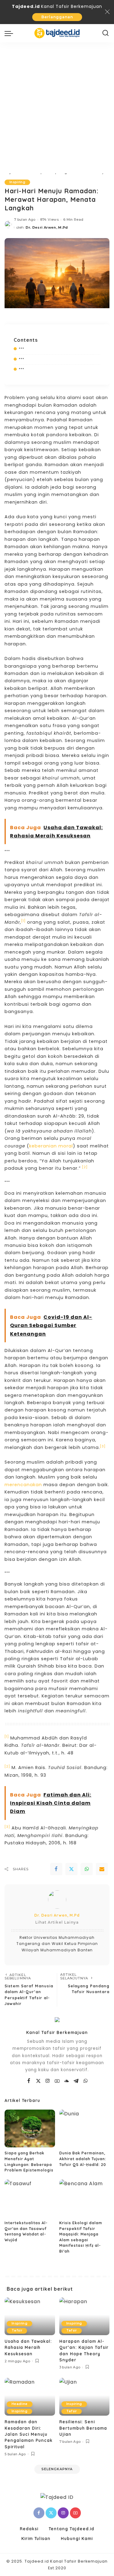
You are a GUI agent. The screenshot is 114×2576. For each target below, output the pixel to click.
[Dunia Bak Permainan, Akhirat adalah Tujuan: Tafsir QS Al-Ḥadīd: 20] (85, 2128)
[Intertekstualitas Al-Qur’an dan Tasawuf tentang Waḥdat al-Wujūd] (30, 2198)
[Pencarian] (106, 33)
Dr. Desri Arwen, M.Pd (47, 227)
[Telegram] (76, 2081)
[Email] (102, 1869)
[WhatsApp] (87, 1869)
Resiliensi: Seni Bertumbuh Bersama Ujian (83, 2428)
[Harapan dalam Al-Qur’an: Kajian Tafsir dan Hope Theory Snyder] (85, 2316)
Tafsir (17, 2330)
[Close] (107, 12)
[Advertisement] (57, 103)
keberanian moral (51, 1146)
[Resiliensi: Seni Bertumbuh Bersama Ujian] (85, 2397)
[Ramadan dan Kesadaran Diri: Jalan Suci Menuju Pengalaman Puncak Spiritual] (30, 2397)
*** (22, 349)
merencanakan (24, 1485)
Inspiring (17, 182)
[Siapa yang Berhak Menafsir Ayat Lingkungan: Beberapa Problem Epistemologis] (30, 2128)
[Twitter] (71, 1869)
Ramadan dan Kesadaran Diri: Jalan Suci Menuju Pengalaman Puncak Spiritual (29, 2434)
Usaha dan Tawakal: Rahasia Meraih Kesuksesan (28, 2347)
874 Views (49, 219)
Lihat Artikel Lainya (57, 1922)
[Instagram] (48, 2081)
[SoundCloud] (67, 2081)
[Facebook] (56, 1869)
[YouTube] (57, 2081)
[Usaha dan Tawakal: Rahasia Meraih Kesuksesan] (30, 2316)
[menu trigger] (10, 33)
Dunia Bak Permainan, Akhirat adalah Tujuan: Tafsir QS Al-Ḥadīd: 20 (83, 2159)
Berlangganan (57, 17)
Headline (20, 2404)
